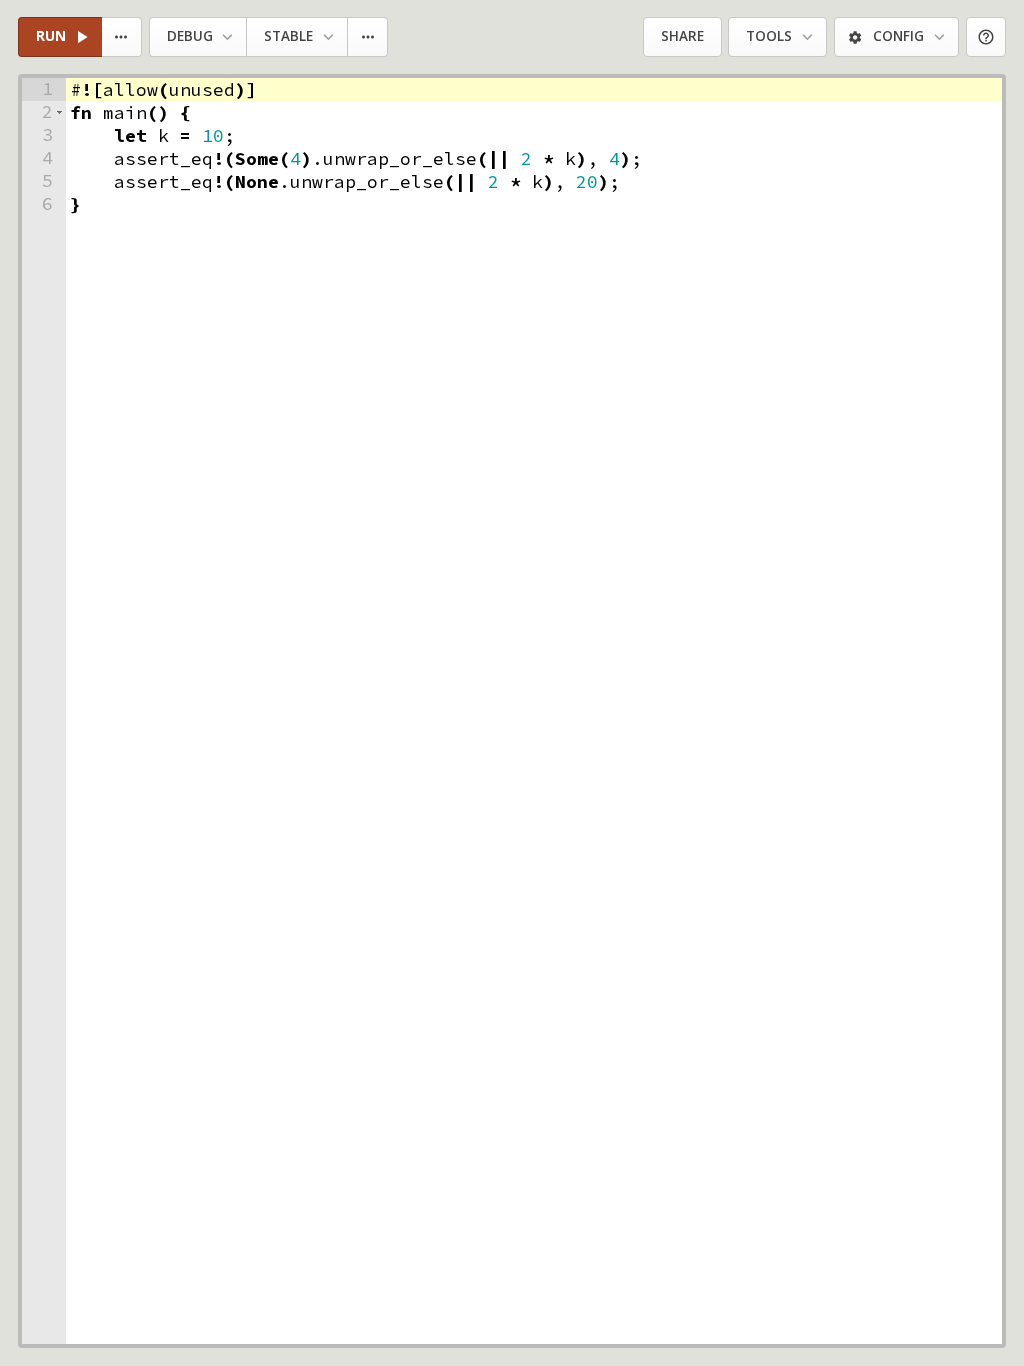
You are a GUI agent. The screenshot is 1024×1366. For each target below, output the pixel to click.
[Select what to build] (122, 37)
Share (682, 36)
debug (190, 36)
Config (898, 36)
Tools (769, 36)
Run (51, 36)
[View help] (986, 37)
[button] (59, 112)
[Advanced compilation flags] (368, 37)
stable (288, 36)
